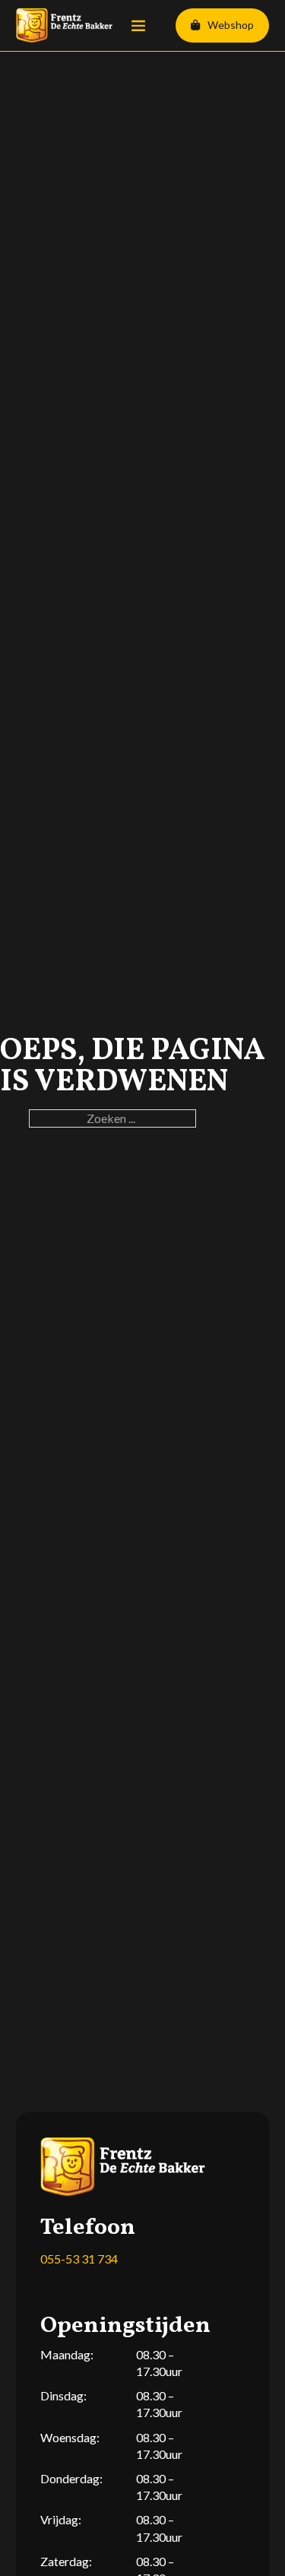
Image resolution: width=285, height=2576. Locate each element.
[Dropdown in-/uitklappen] (195, 25)
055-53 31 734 (79, 2259)
